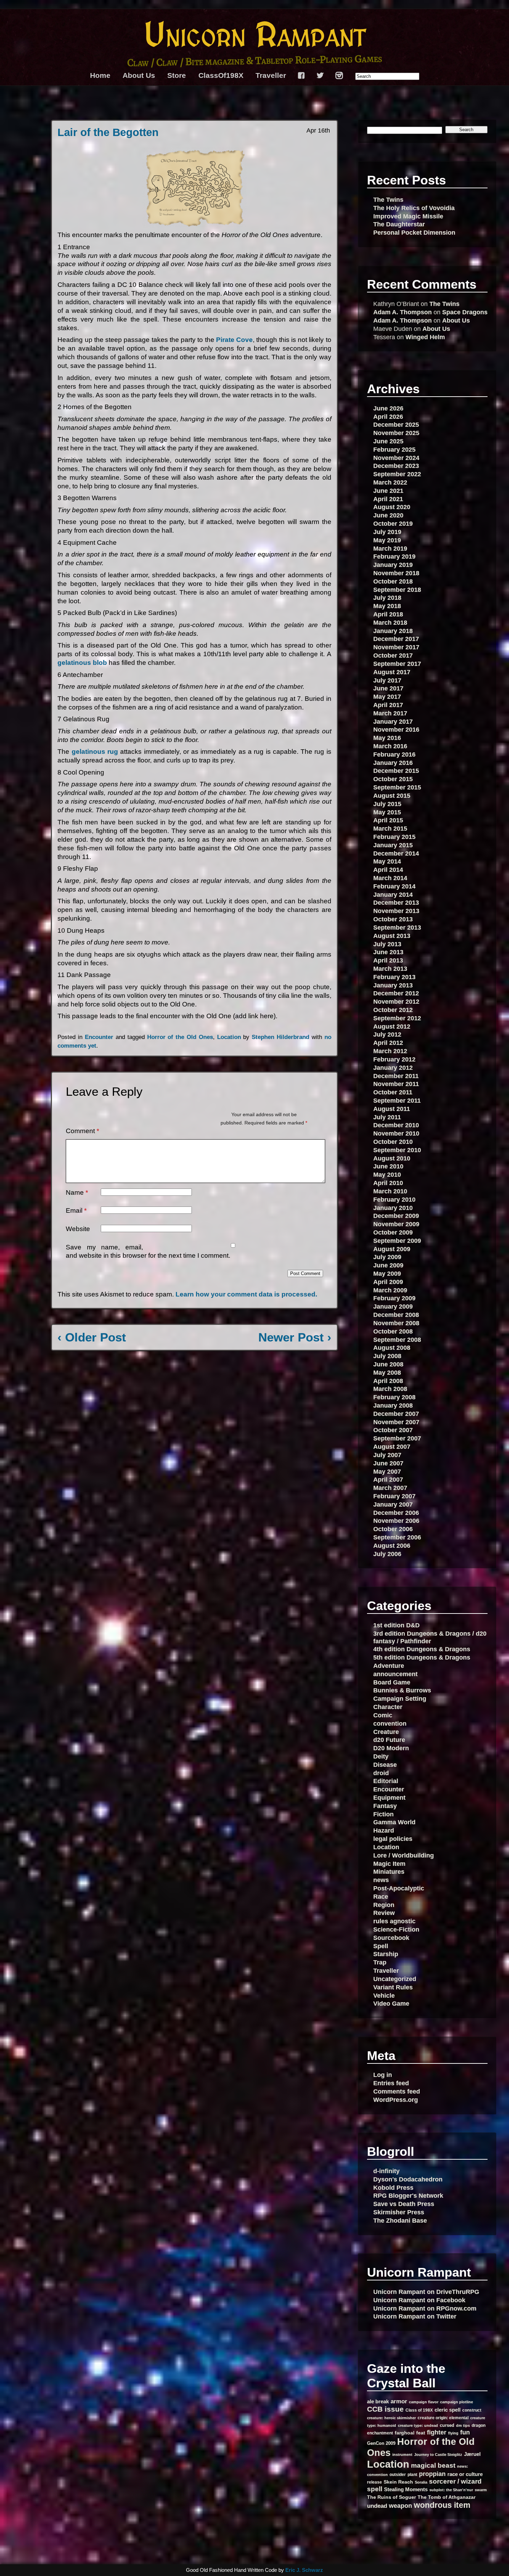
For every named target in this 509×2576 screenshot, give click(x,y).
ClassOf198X (221, 75)
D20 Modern (391, 1748)
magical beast (433, 2465)
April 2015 (388, 820)
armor (399, 2401)
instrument (402, 2455)
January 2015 (393, 845)
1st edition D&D (396, 1625)
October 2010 (393, 1142)
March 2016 (390, 746)
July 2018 (387, 598)
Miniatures (389, 1872)
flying (453, 2433)
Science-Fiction (396, 1929)
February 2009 (394, 1298)
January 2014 (393, 894)
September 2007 (397, 1438)
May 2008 (387, 1372)
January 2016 (393, 763)
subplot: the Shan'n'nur (451, 2490)
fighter (437, 2432)
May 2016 (387, 738)
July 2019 (387, 532)
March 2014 (390, 878)
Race (381, 1896)
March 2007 (390, 1488)
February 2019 (394, 556)
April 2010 (388, 1183)
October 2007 (393, 1430)
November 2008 (396, 1323)
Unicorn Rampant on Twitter (415, 2316)
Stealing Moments (406, 2489)
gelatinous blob (82, 663)
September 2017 (397, 664)
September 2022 (397, 474)
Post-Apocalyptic (399, 1888)
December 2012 (396, 993)
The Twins (388, 200)
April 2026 (388, 417)
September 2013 (397, 927)
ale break (378, 2401)
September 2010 (397, 1150)
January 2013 (393, 985)
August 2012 (392, 1026)
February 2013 (394, 977)
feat (421, 2433)
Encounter (99, 1037)
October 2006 (393, 1529)
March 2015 (390, 828)
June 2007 (388, 1463)
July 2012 (387, 1034)
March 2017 (390, 713)
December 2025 (396, 424)
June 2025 (388, 441)
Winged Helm (425, 337)
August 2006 (392, 1545)
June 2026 (388, 408)
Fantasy (385, 1806)
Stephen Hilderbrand (280, 1037)
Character (388, 1707)
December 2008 (396, 1315)
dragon (479, 2425)
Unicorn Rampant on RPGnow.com (425, 2308)
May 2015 (387, 812)
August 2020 (392, 507)
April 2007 (388, 1479)
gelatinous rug (95, 752)
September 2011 (397, 1100)
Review (384, 1913)
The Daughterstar (399, 224)
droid (381, 1773)
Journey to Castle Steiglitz (438, 2455)
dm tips (463, 2425)
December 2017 (396, 639)
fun (465, 2432)
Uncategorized (395, 1979)
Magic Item (389, 1864)
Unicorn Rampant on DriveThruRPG (426, 2292)
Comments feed (397, 2091)
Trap (380, 1962)
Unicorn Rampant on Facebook (419, 2300)
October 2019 (393, 523)
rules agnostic (394, 1921)
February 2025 (394, 449)
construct (472, 2410)
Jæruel (472, 2454)
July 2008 (387, 1356)
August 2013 (392, 936)
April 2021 (388, 499)
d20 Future (389, 1740)
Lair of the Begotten (108, 132)
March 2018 (390, 622)
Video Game (391, 2003)
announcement (395, 1674)
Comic (383, 1715)
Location (229, 1037)
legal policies (393, 1839)
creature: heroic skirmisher (391, 2418)
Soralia (421, 2482)
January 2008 (393, 1405)
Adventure (389, 1666)
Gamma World (394, 1822)
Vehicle (384, 1995)
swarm (481, 2490)
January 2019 (393, 565)
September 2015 (397, 787)
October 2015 (393, 779)
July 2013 (387, 944)
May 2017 (387, 697)
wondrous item (442, 2505)
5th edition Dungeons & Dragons (422, 1657)
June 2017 (388, 688)
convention (390, 1723)
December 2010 (396, 1125)
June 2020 (388, 515)
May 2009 (387, 1273)
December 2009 (396, 1216)
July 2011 (387, 1117)
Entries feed (391, 2083)
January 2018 (393, 631)
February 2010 (394, 1199)
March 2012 (390, 1051)
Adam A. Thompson (403, 312)
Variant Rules (393, 1987)
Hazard (384, 1830)
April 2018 (388, 614)
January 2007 (393, 1504)
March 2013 (390, 969)
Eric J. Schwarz (304, 2570)
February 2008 (394, 1397)
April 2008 (388, 1381)
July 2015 (387, 804)
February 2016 (394, 754)
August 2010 (392, 1158)
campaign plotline (457, 2402)
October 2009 (393, 1232)
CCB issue (385, 2409)
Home (100, 75)
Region (384, 1905)
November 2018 (396, 573)
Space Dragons (465, 312)
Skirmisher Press (399, 2212)
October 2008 (393, 1331)
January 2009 (393, 1306)
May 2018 (387, 606)
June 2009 (388, 1265)
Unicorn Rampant (254, 37)
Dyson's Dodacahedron (408, 2179)
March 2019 (390, 548)
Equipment (389, 1797)
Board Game (392, 1682)
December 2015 (396, 771)
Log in (383, 2075)
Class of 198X (419, 2410)
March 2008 (390, 1389)
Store (177, 75)
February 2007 (394, 1496)
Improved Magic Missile (408, 216)
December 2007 (396, 1414)
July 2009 (387, 1257)
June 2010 (388, 1166)
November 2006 (396, 1521)
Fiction (383, 1814)
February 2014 (394, 886)
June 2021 (388, 491)
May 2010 (387, 1174)
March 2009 (390, 1290)
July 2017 (387, 680)
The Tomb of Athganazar (447, 2497)
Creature (386, 1732)
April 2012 (388, 1043)
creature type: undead (418, 2425)
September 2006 (397, 1537)
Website (78, 1229)
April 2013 (388, 960)
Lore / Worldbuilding (404, 1855)
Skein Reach (398, 2482)
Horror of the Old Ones (180, 1037)
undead (377, 2506)
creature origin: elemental (443, 2418)
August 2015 (392, 796)
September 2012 (397, 1018)
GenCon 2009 (381, 2443)
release (374, 2482)
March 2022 (390, 482)
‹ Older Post (92, 1337)
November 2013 (396, 911)
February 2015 (394, 837)
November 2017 (396, 647)
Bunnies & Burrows (402, 1690)
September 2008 (397, 1340)
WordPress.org (396, 2100)
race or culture (465, 2474)
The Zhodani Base (400, 2220)
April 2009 (388, 1282)
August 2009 (392, 1249)
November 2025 (396, 433)
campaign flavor (424, 2402)
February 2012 (394, 1059)
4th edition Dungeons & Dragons (422, 1649)
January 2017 (393, 721)
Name (77, 1192)
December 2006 (396, 1513)
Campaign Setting (400, 1698)
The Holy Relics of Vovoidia (414, 208)
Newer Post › (295, 1337)
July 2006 (387, 1554)
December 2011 (396, 1076)
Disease (385, 1765)
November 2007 (396, 1422)
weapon (400, 2506)
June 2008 (388, 1364)
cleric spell (448, 2410)
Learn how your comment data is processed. (246, 1294)
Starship (386, 1954)
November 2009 (396, 1224)
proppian (432, 2474)
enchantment (380, 2433)
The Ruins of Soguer (391, 2497)
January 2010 (393, 1208)
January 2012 (393, 1068)
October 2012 (393, 1010)
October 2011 (393, 1092)
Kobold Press (393, 2188)
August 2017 (392, 672)
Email (76, 1210)
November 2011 (396, 1084)
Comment (82, 1131)
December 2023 (396, 466)
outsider (398, 2474)
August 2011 (392, 1109)
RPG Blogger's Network (408, 2195)
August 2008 (392, 1348)
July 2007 (387, 1455)
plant (412, 2474)
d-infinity (386, 2171)
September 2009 (397, 1241)
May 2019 (387, 540)
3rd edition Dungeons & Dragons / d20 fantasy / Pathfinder (430, 1637)
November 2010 (396, 1133)
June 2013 (388, 952)
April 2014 (388, 870)
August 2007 (392, 1447)
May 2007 (387, 1471)
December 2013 (396, 902)
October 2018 (393, 581)
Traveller (271, 75)
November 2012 (396, 1001)
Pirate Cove (234, 340)
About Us (139, 75)
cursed (447, 2425)
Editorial (386, 1781)
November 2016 (396, 729)
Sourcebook (391, 1938)
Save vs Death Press (404, 2204)
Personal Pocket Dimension (414, 232)
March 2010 (390, 1191)
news (381, 1880)
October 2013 (393, 919)
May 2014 (387, 861)
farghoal (405, 2433)
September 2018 (397, 590)
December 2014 (396, 853)
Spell (381, 1946)
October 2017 (393, 655)
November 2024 (396, 458)
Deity (381, 1756)
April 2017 (388, 705)
